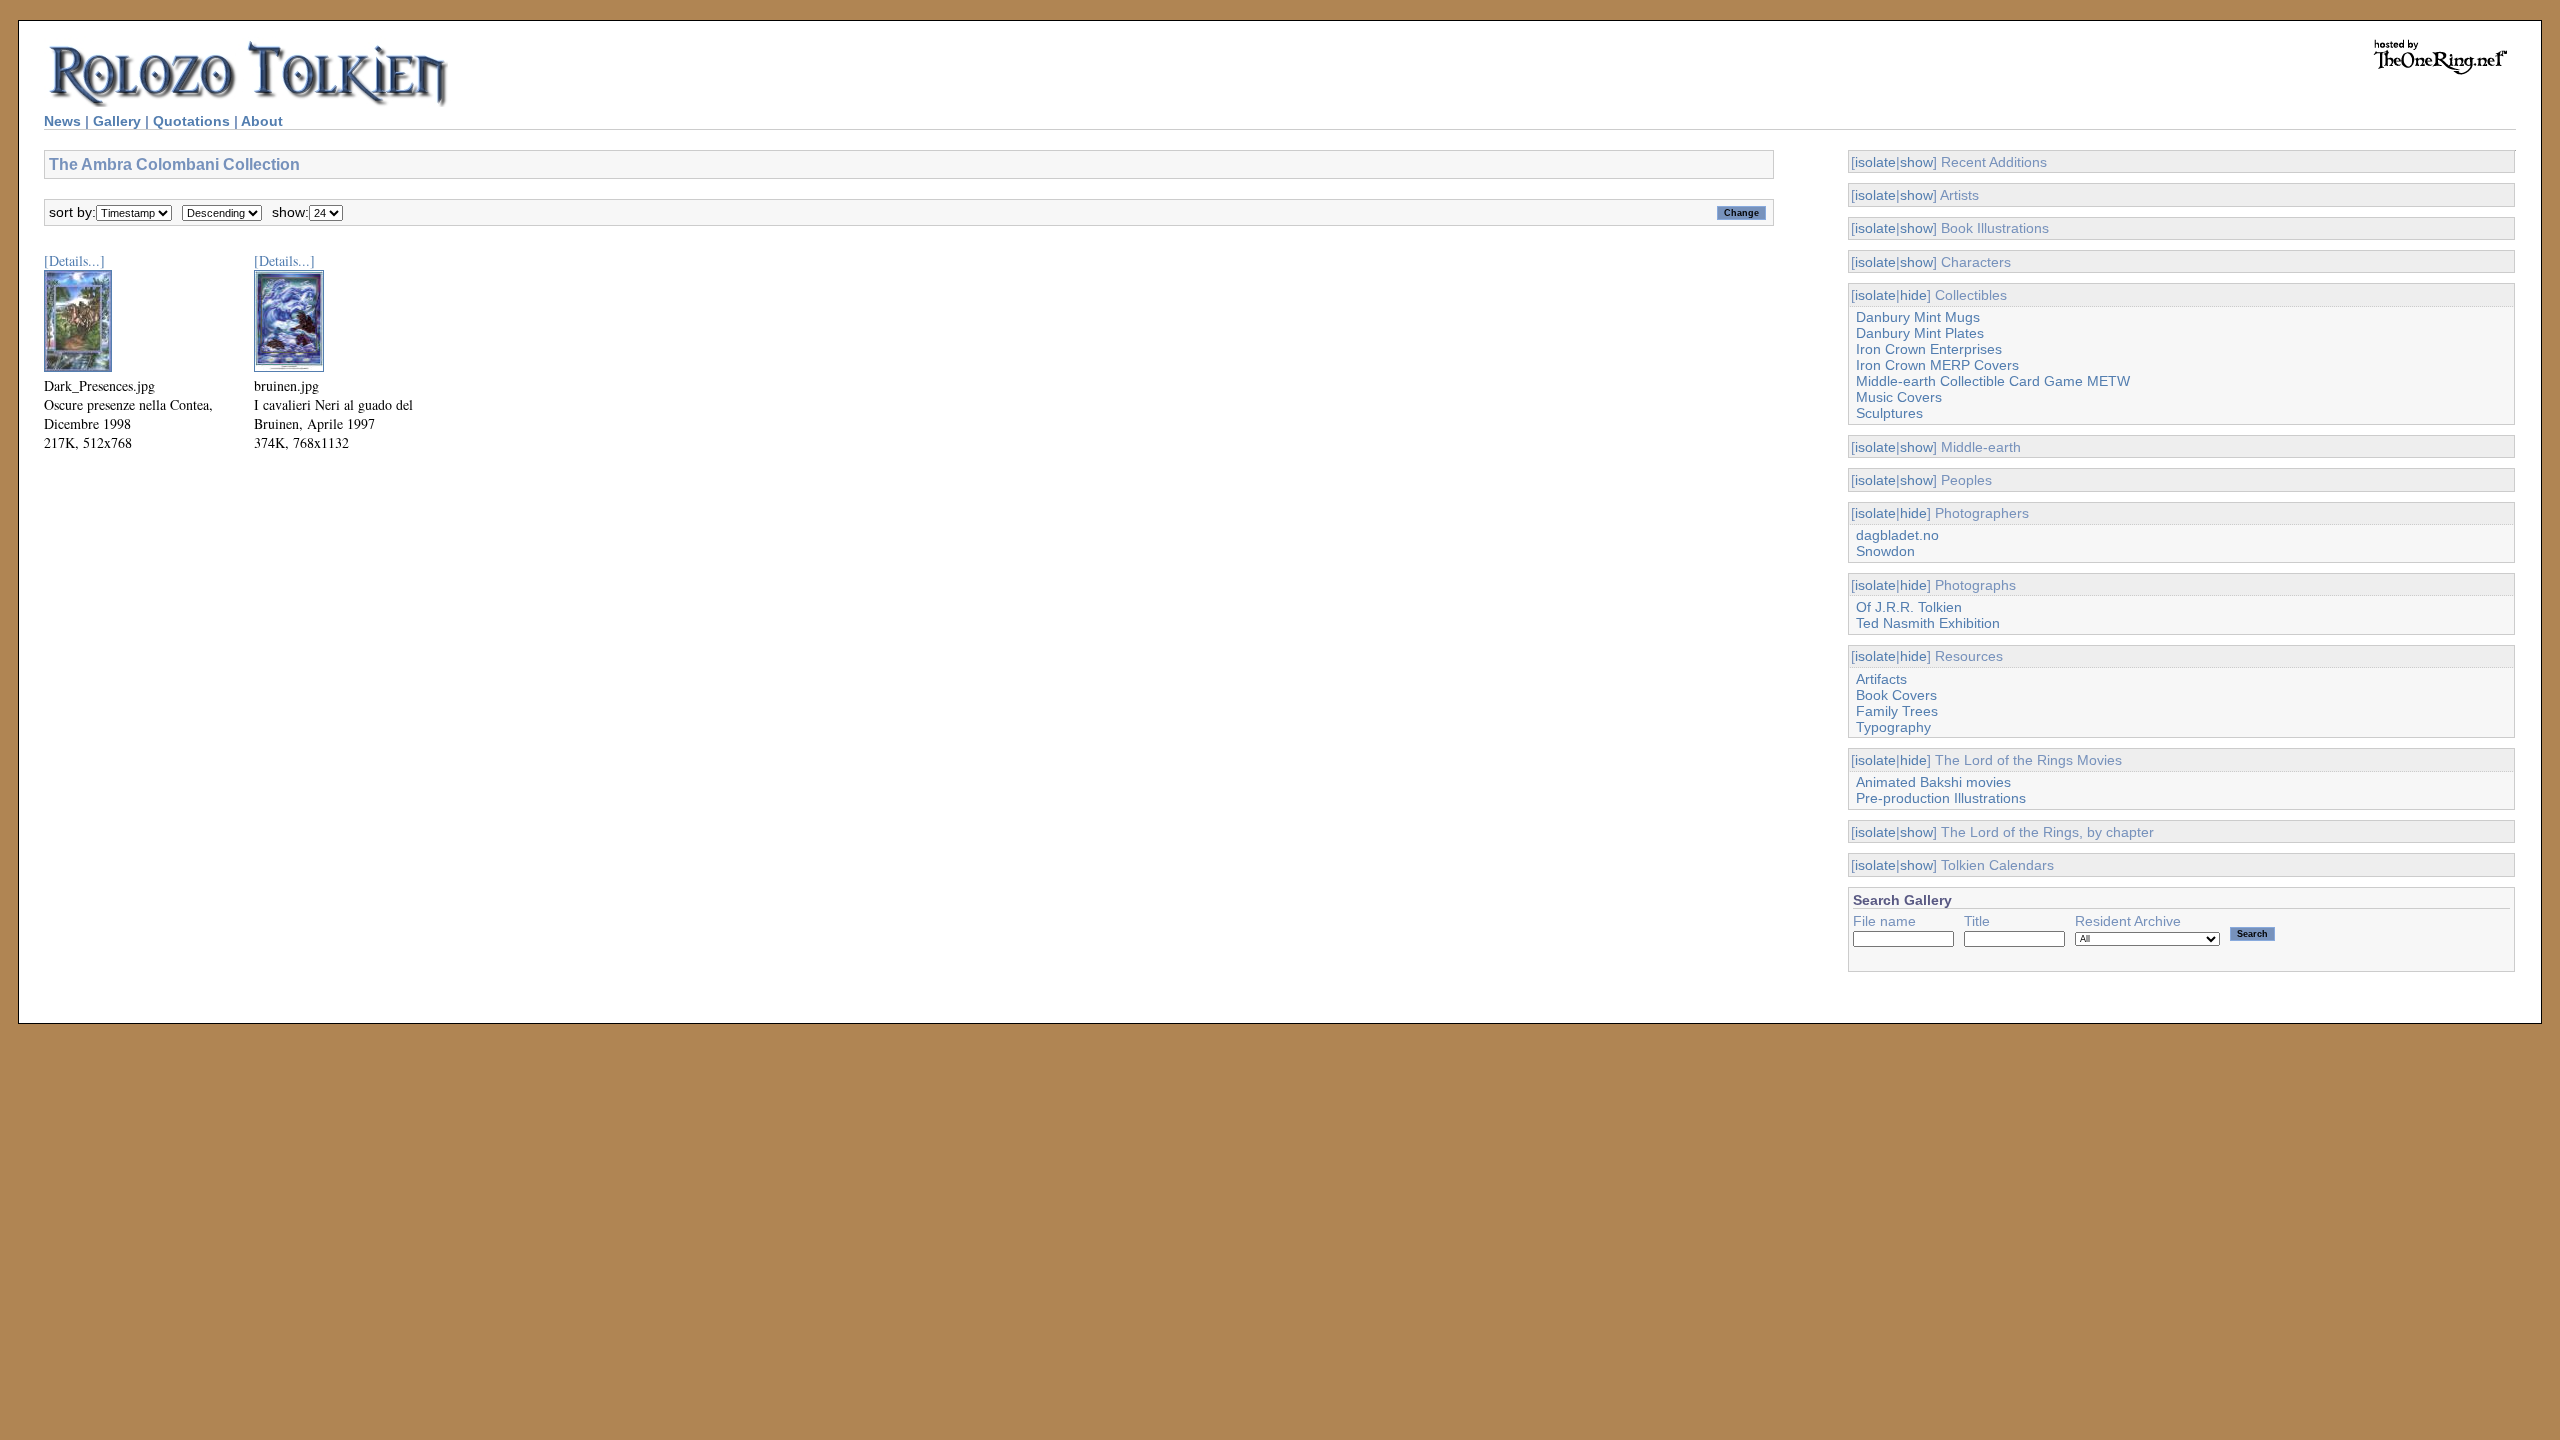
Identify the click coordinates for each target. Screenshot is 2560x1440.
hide (1913, 295)
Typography (1893, 727)
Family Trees (1897, 711)
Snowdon (1885, 551)
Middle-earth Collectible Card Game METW (1993, 381)
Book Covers (1896, 695)
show (1916, 162)
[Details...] (74, 260)
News (62, 121)
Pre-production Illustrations (1941, 798)
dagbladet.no (1897, 535)
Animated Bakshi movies (1933, 782)
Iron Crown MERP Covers (1937, 365)
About (262, 121)
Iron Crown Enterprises (1929, 349)
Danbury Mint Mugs (1918, 317)
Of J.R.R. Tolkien (1909, 607)
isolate (1875, 162)
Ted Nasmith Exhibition (1928, 623)
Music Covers (1899, 397)
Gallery (117, 121)
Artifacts (1881, 679)
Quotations (191, 121)
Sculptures (1889, 413)
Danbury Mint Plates (1920, 333)
